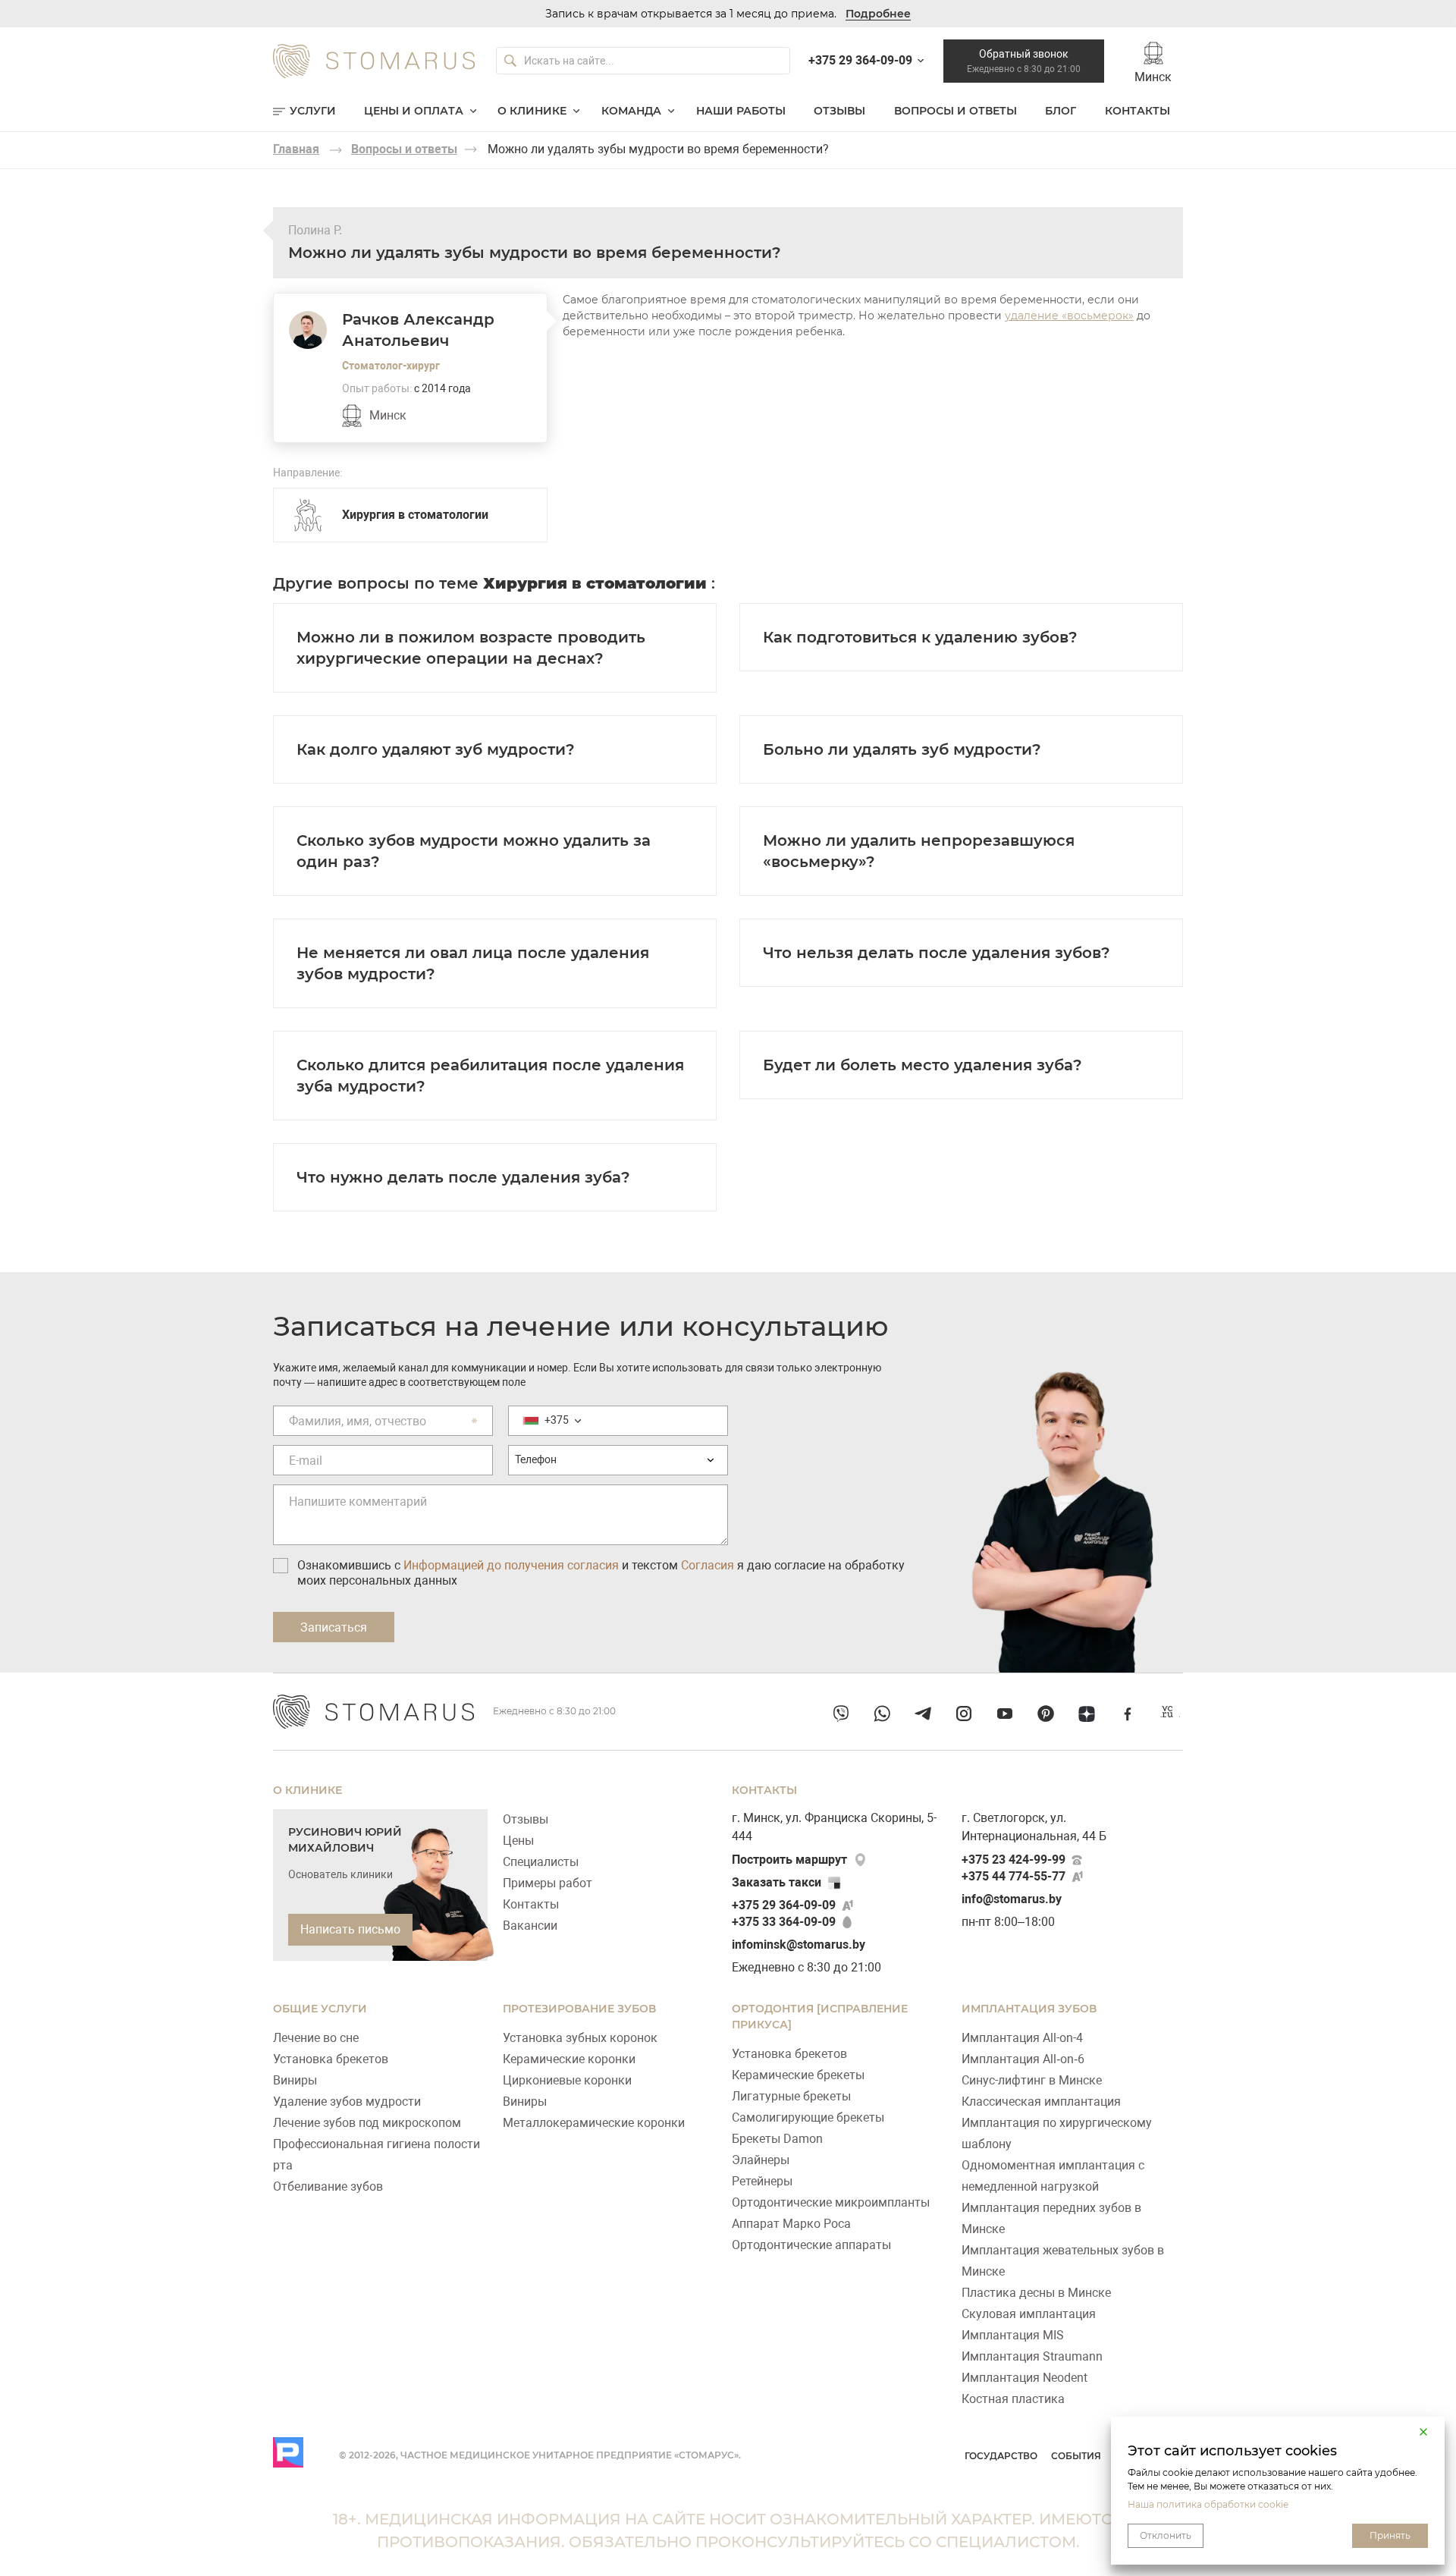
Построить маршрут (789, 1860)
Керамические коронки (569, 2059)
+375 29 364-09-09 (784, 1905)
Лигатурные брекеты (791, 2096)
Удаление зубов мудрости (347, 2102)
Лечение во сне (316, 2038)
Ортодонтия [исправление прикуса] (820, 2017)
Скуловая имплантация (1029, 2314)
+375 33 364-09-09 (784, 1922)
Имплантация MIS (1013, 2335)
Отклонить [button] (1166, 2535)
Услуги (313, 111)
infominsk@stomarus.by (799, 1945)
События (1076, 2456)
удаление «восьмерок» (1069, 316)
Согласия (708, 1565)
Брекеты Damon (777, 2139)
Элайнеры (761, 2160)
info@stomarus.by (1012, 1899)
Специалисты (541, 1862)
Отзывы (839, 111)
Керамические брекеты (798, 2075)
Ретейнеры (762, 2181)
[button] (1423, 2432)
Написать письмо (350, 1929)
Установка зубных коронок (580, 2038)
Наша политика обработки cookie (1208, 2504)
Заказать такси (777, 1882)
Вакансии (530, 1926)
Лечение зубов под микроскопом (367, 2123)
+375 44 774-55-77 (1014, 1876)
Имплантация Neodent (1025, 2378)
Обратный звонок (1024, 61)
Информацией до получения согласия (511, 1565)
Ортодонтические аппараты (811, 2245)
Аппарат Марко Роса (791, 2224)
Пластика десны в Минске (1036, 2293)
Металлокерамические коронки (594, 2123)
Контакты (1137, 111)
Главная (296, 149)
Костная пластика (1013, 2399)
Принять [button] (1390, 2535)
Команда (631, 111)
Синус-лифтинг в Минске (1032, 2080)
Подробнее (878, 14)
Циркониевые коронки (567, 2080)
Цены (518, 1841)
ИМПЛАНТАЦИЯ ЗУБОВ (1029, 2009)
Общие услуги (320, 2009)
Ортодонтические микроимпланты (831, 2202)
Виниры (295, 2080)
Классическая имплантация (1041, 2102)
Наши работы (741, 111)
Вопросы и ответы (955, 111)
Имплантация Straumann (1032, 2356)
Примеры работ (548, 1883)
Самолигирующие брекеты (808, 2117)
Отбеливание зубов (328, 2186)
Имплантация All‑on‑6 (1023, 2059)
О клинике (532, 111)
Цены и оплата (414, 111)
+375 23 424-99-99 (1014, 1860)
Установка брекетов (331, 2059)
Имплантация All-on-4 (1022, 2038)
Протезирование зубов (579, 2009)
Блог (1061, 111)
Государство (1001, 2456)
